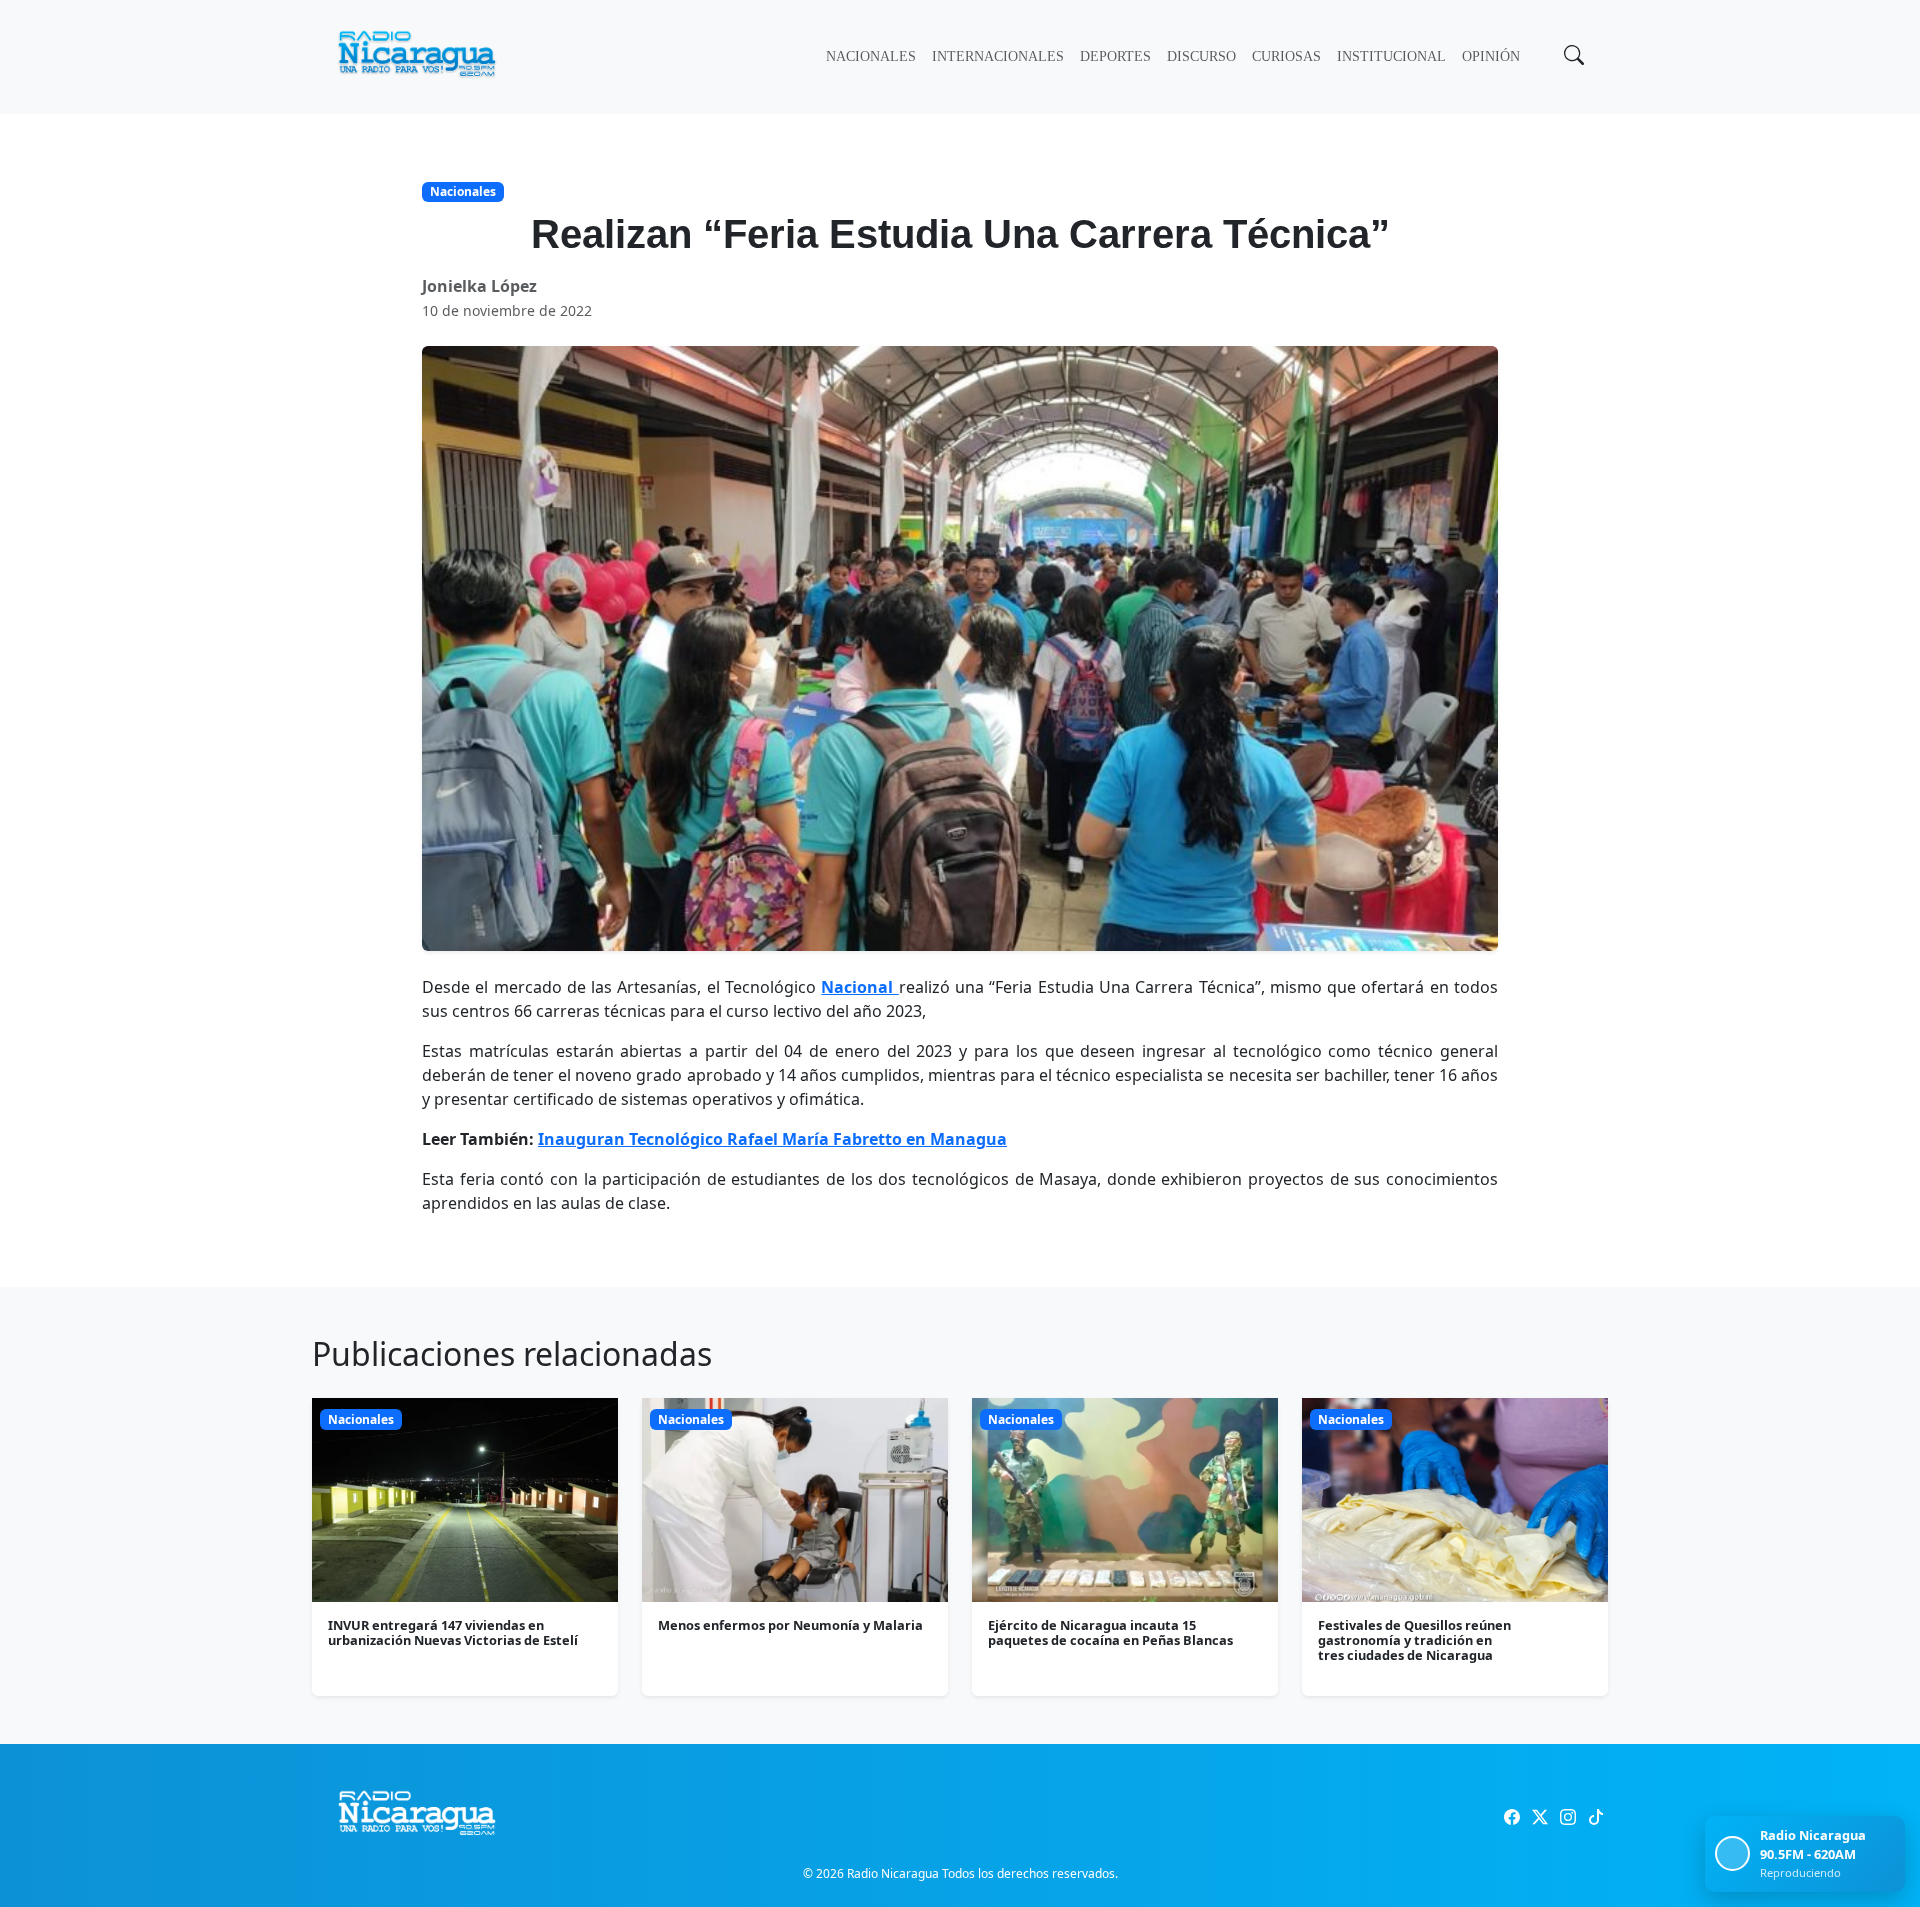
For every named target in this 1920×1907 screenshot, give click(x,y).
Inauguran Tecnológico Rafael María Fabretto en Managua (772, 1139)
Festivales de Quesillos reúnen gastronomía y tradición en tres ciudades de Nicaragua (1414, 1640)
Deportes (1115, 56)
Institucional (1391, 56)
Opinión (1491, 56)
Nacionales (871, 56)
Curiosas (1286, 56)
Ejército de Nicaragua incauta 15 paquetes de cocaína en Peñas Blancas (1110, 1632)
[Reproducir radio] (1732, 1853)
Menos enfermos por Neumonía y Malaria (790, 1625)
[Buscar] (1572, 57)
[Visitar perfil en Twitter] (1540, 1817)
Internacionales (998, 56)
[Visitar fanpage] (1512, 1817)
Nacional (859, 987)
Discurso (1201, 56)
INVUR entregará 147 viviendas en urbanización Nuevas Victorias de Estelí (453, 1632)
